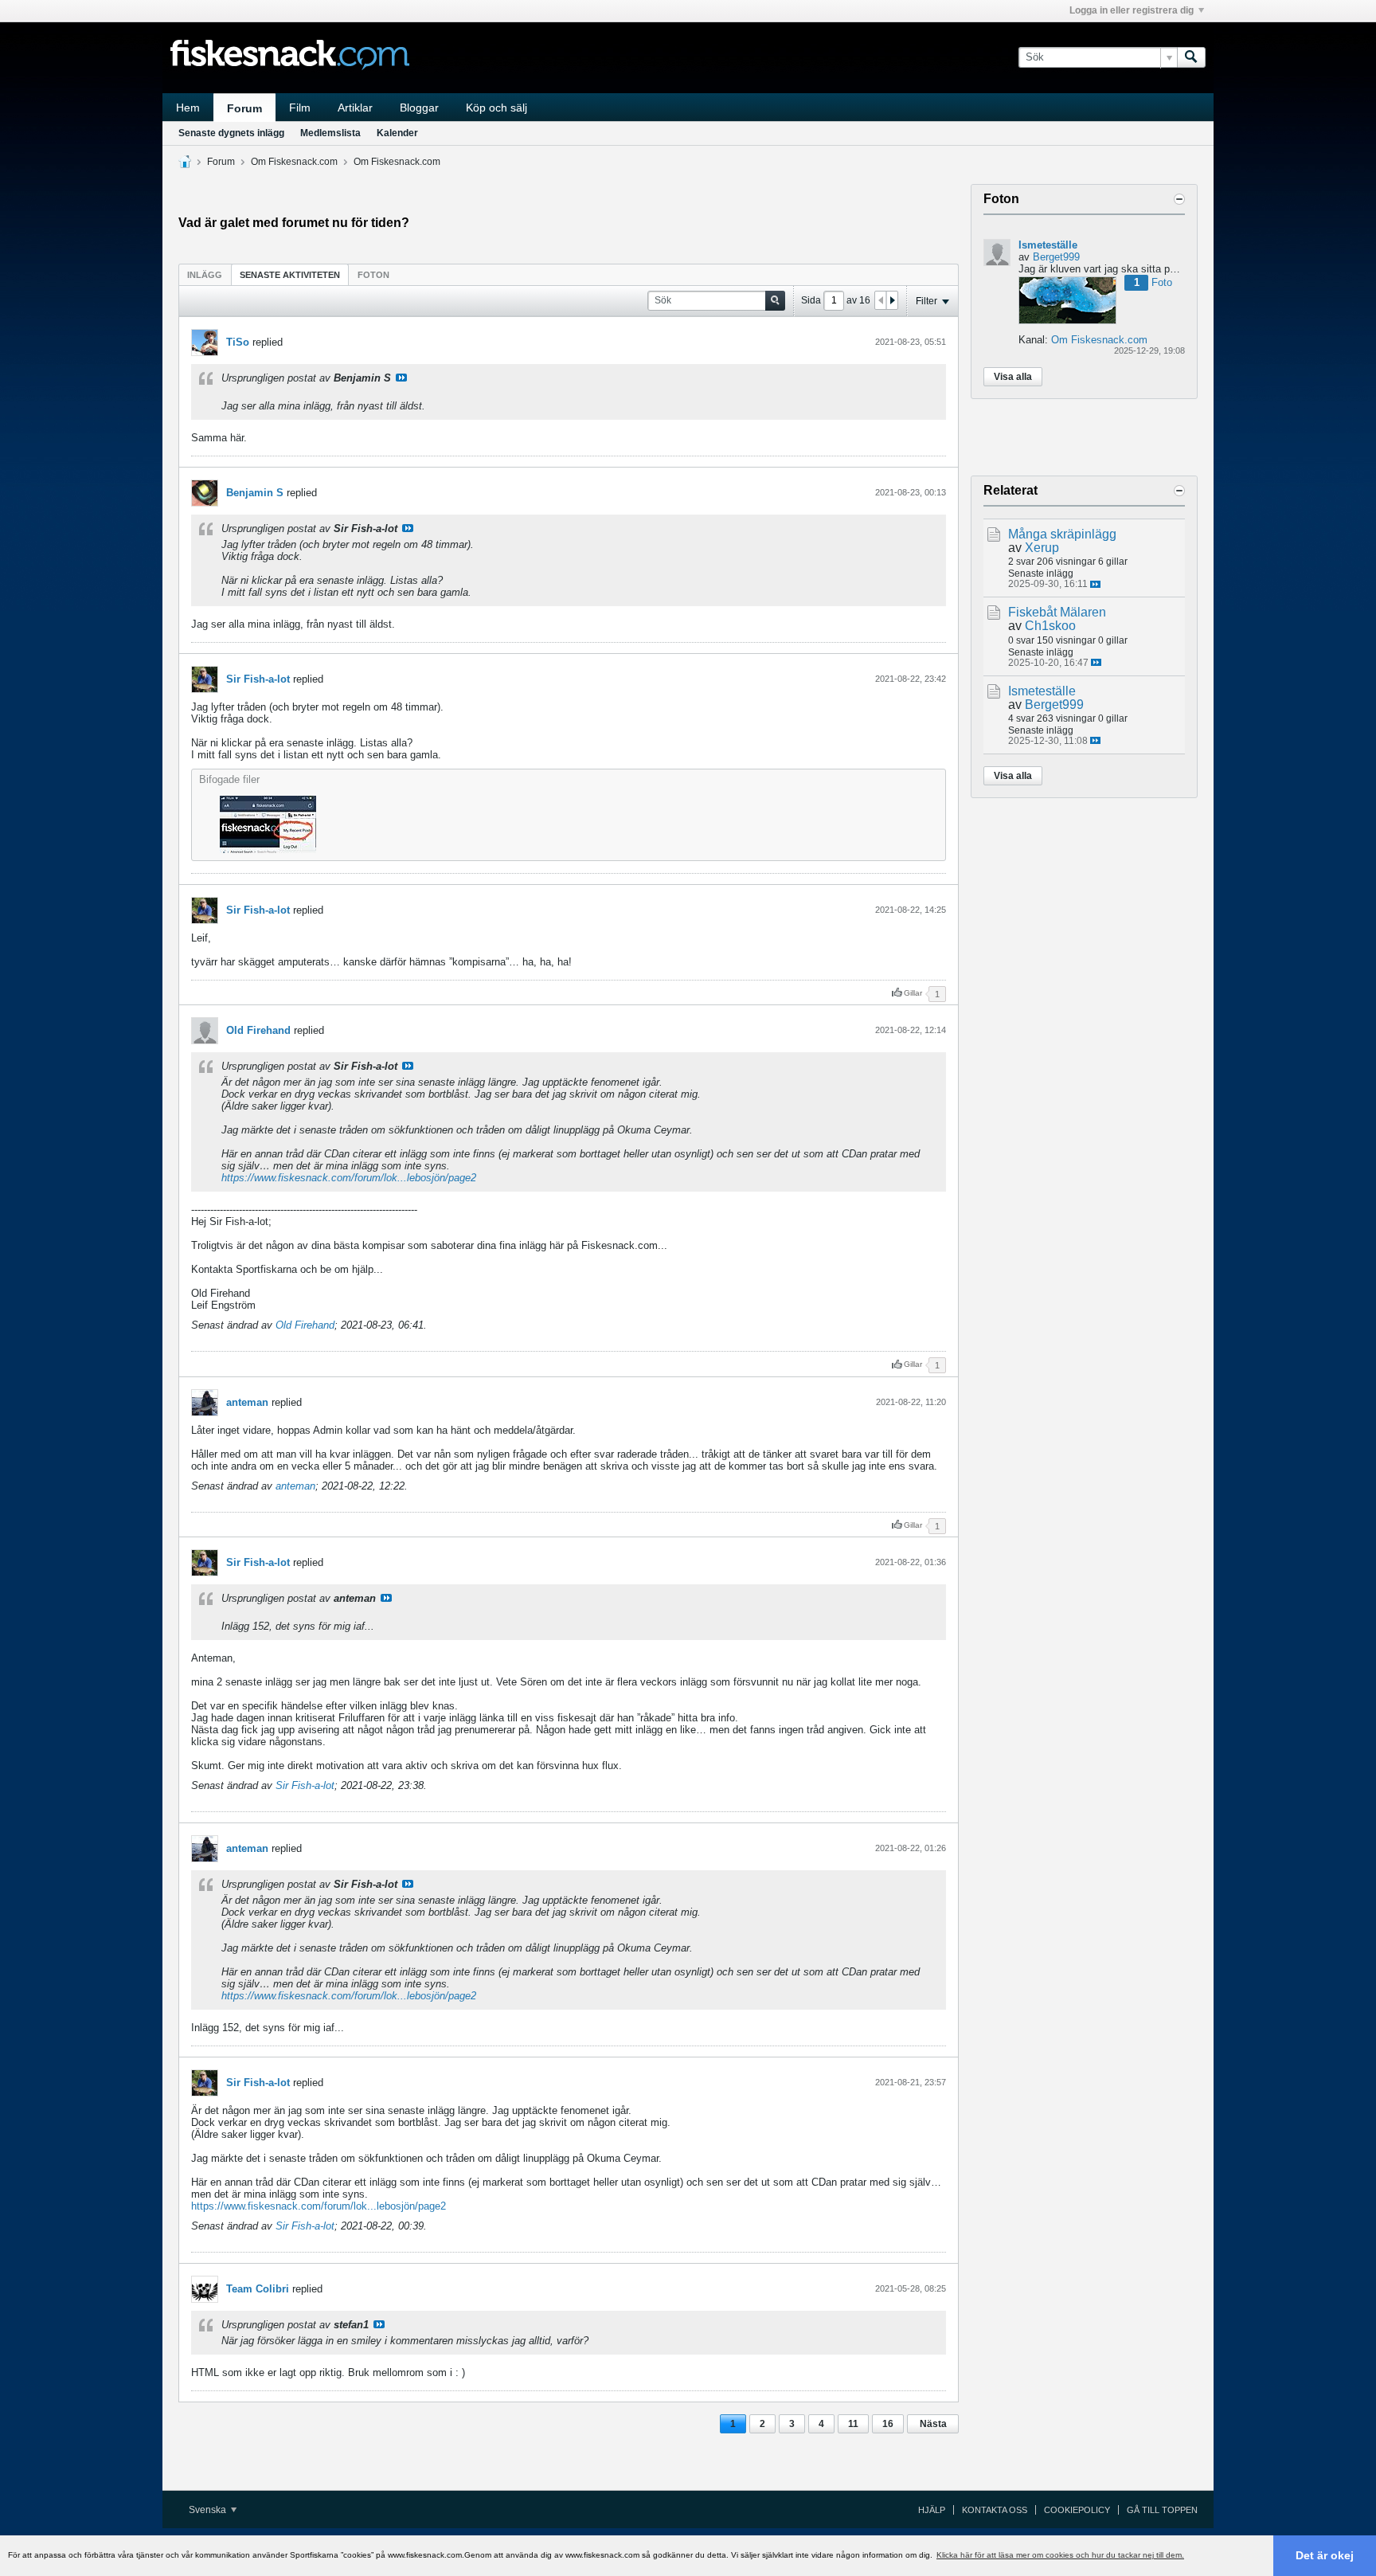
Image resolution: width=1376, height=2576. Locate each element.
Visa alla (1013, 377)
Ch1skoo (1050, 626)
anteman (247, 1402)
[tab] (205, 274)
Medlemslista (330, 133)
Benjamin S (255, 493)
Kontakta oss (995, 2510)
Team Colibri (258, 2289)
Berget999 (1056, 257)
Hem (188, 108)
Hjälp (932, 2510)
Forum (244, 108)
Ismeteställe (1048, 245)
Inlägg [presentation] (205, 275)
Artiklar (355, 108)
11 (853, 2424)
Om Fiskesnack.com (294, 162)
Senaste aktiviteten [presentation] (290, 275)
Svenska (209, 2510)
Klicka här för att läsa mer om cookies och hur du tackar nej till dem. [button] (1060, 2555)
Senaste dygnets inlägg (231, 133)
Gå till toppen (1162, 2510)
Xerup (1042, 548)
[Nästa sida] (892, 300)
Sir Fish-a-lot (258, 679)
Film (300, 108)
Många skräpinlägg (1062, 534)
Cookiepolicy (1077, 2510)
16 (888, 2424)
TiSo (238, 342)
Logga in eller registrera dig (1132, 10)
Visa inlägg (401, 378)
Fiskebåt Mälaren (1057, 612)
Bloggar (419, 108)
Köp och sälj (496, 108)
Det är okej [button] (1325, 2555)
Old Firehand (258, 1030)
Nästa (933, 2424)
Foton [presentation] (373, 275)
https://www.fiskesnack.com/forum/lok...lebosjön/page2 (349, 1178)
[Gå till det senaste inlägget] (1095, 584)
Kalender (397, 133)
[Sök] (1191, 57)
